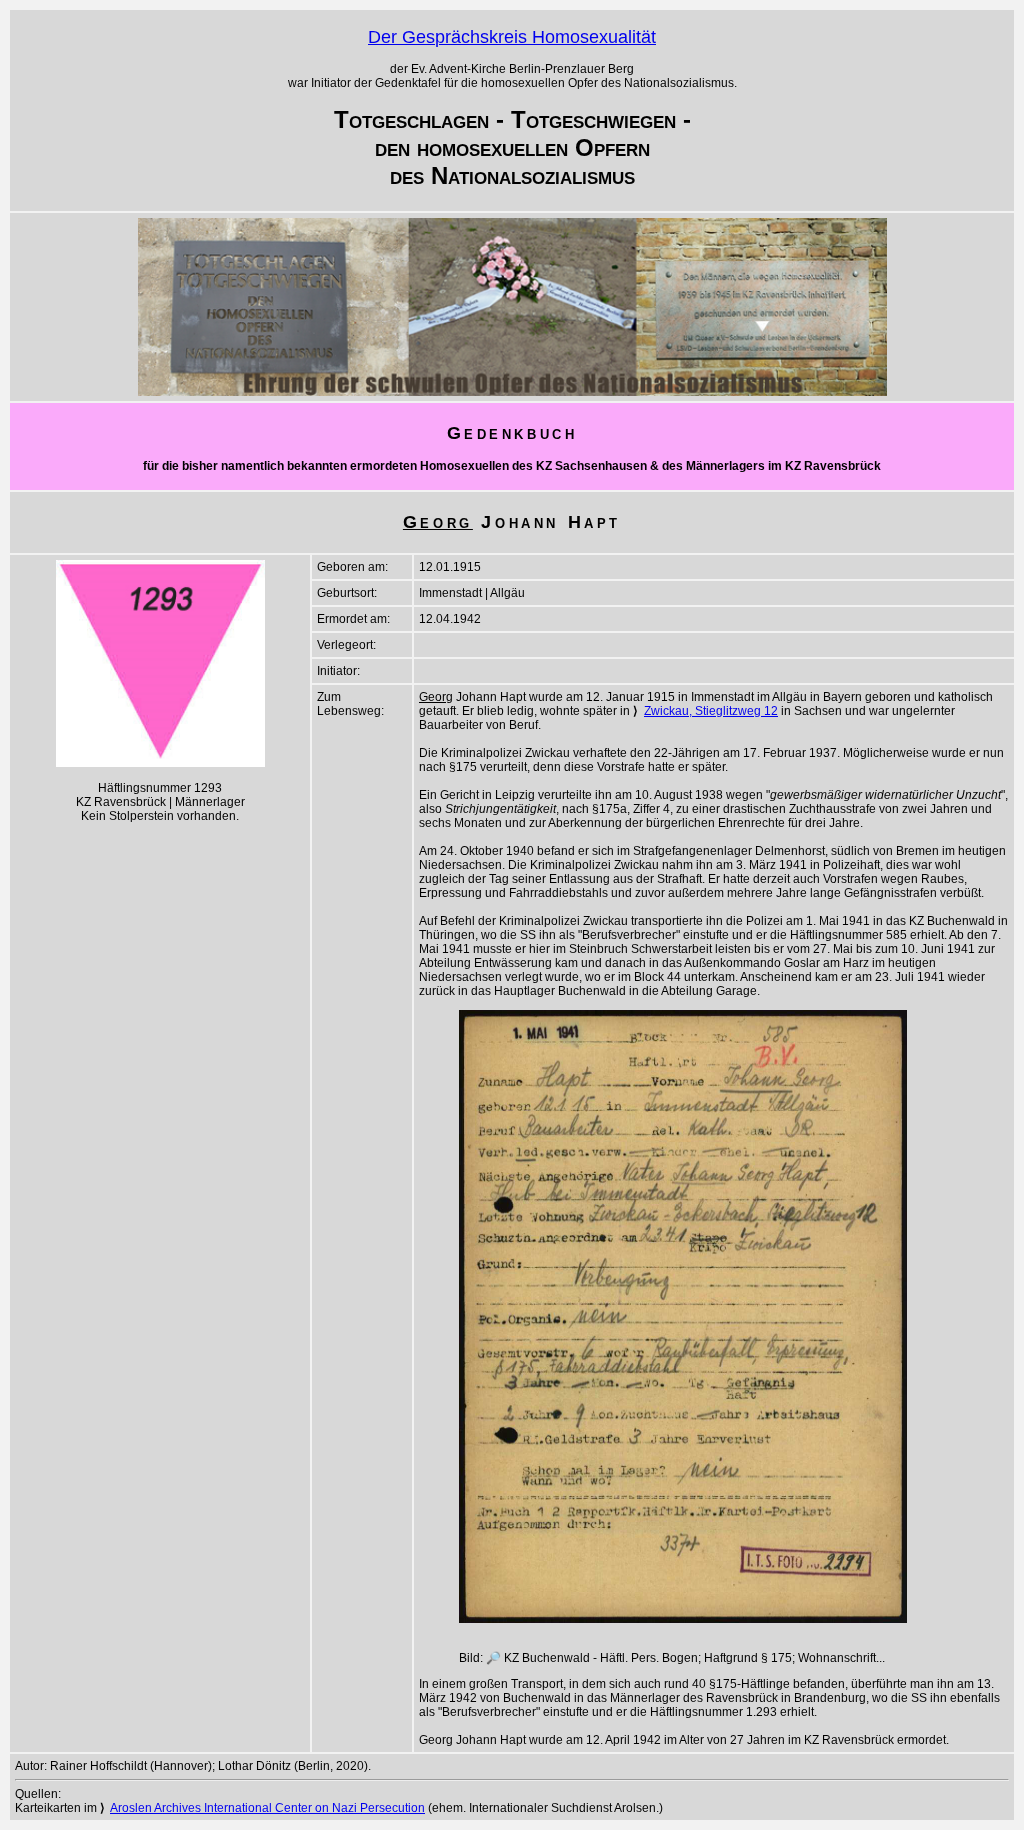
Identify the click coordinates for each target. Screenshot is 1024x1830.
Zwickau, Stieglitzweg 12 (711, 711)
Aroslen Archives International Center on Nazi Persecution (267, 1808)
